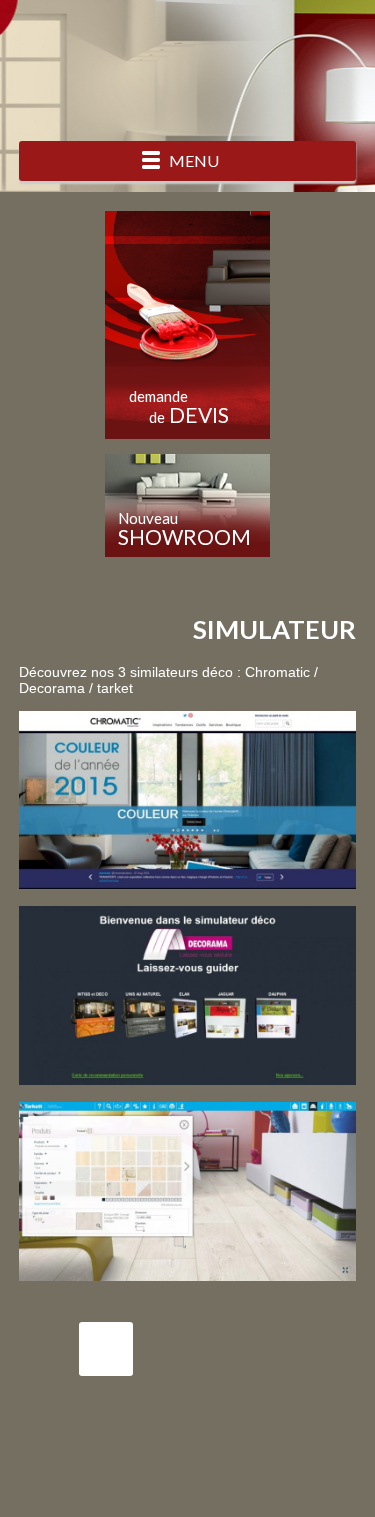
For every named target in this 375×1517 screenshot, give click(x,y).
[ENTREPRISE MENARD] (187, 68)
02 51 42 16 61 (106, 1349)
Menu (194, 160)
